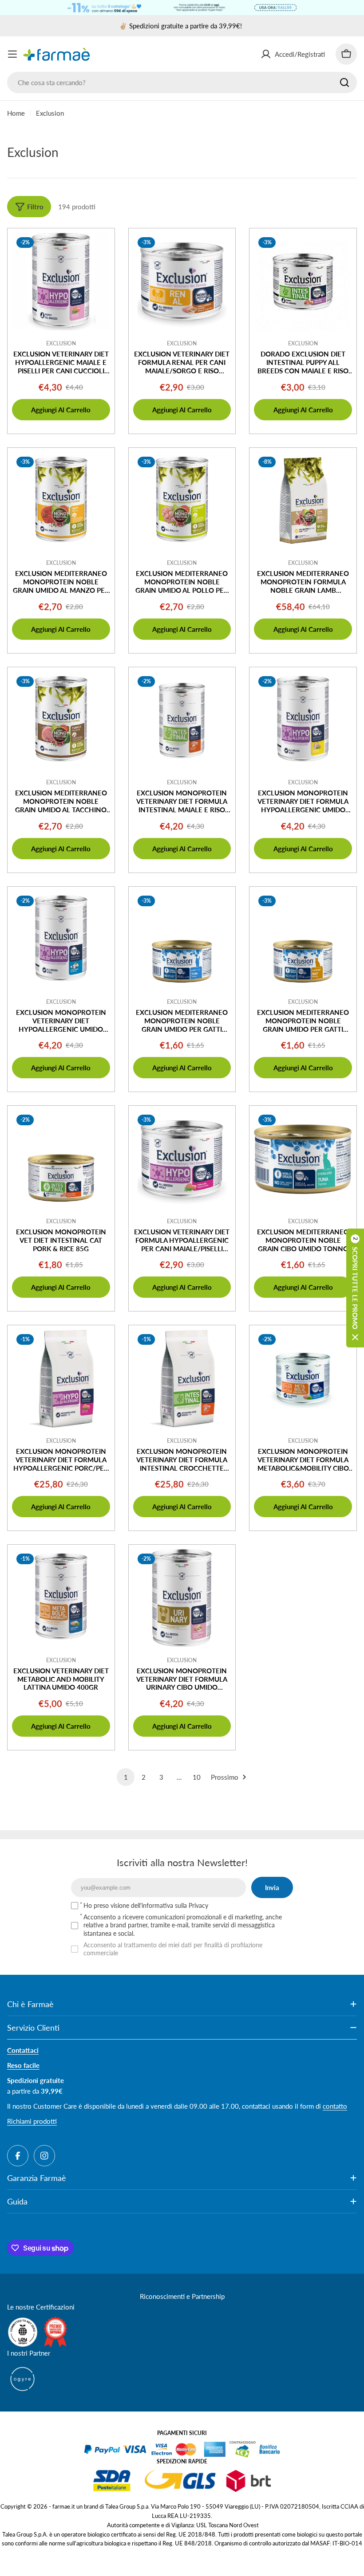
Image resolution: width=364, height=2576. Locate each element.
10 (197, 1777)
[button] (355, 1288)
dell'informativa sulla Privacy (170, 1905)
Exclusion (61, 343)
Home (16, 113)
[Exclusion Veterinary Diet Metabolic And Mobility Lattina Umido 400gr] (61, 1598)
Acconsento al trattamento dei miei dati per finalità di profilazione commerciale (173, 1949)
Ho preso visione (146, 1905)
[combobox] (182, 82)
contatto (335, 2106)
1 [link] (126, 1777)
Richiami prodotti (32, 2121)
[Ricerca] (344, 82)
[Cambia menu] (12, 54)
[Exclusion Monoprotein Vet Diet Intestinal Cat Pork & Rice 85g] (61, 1159)
